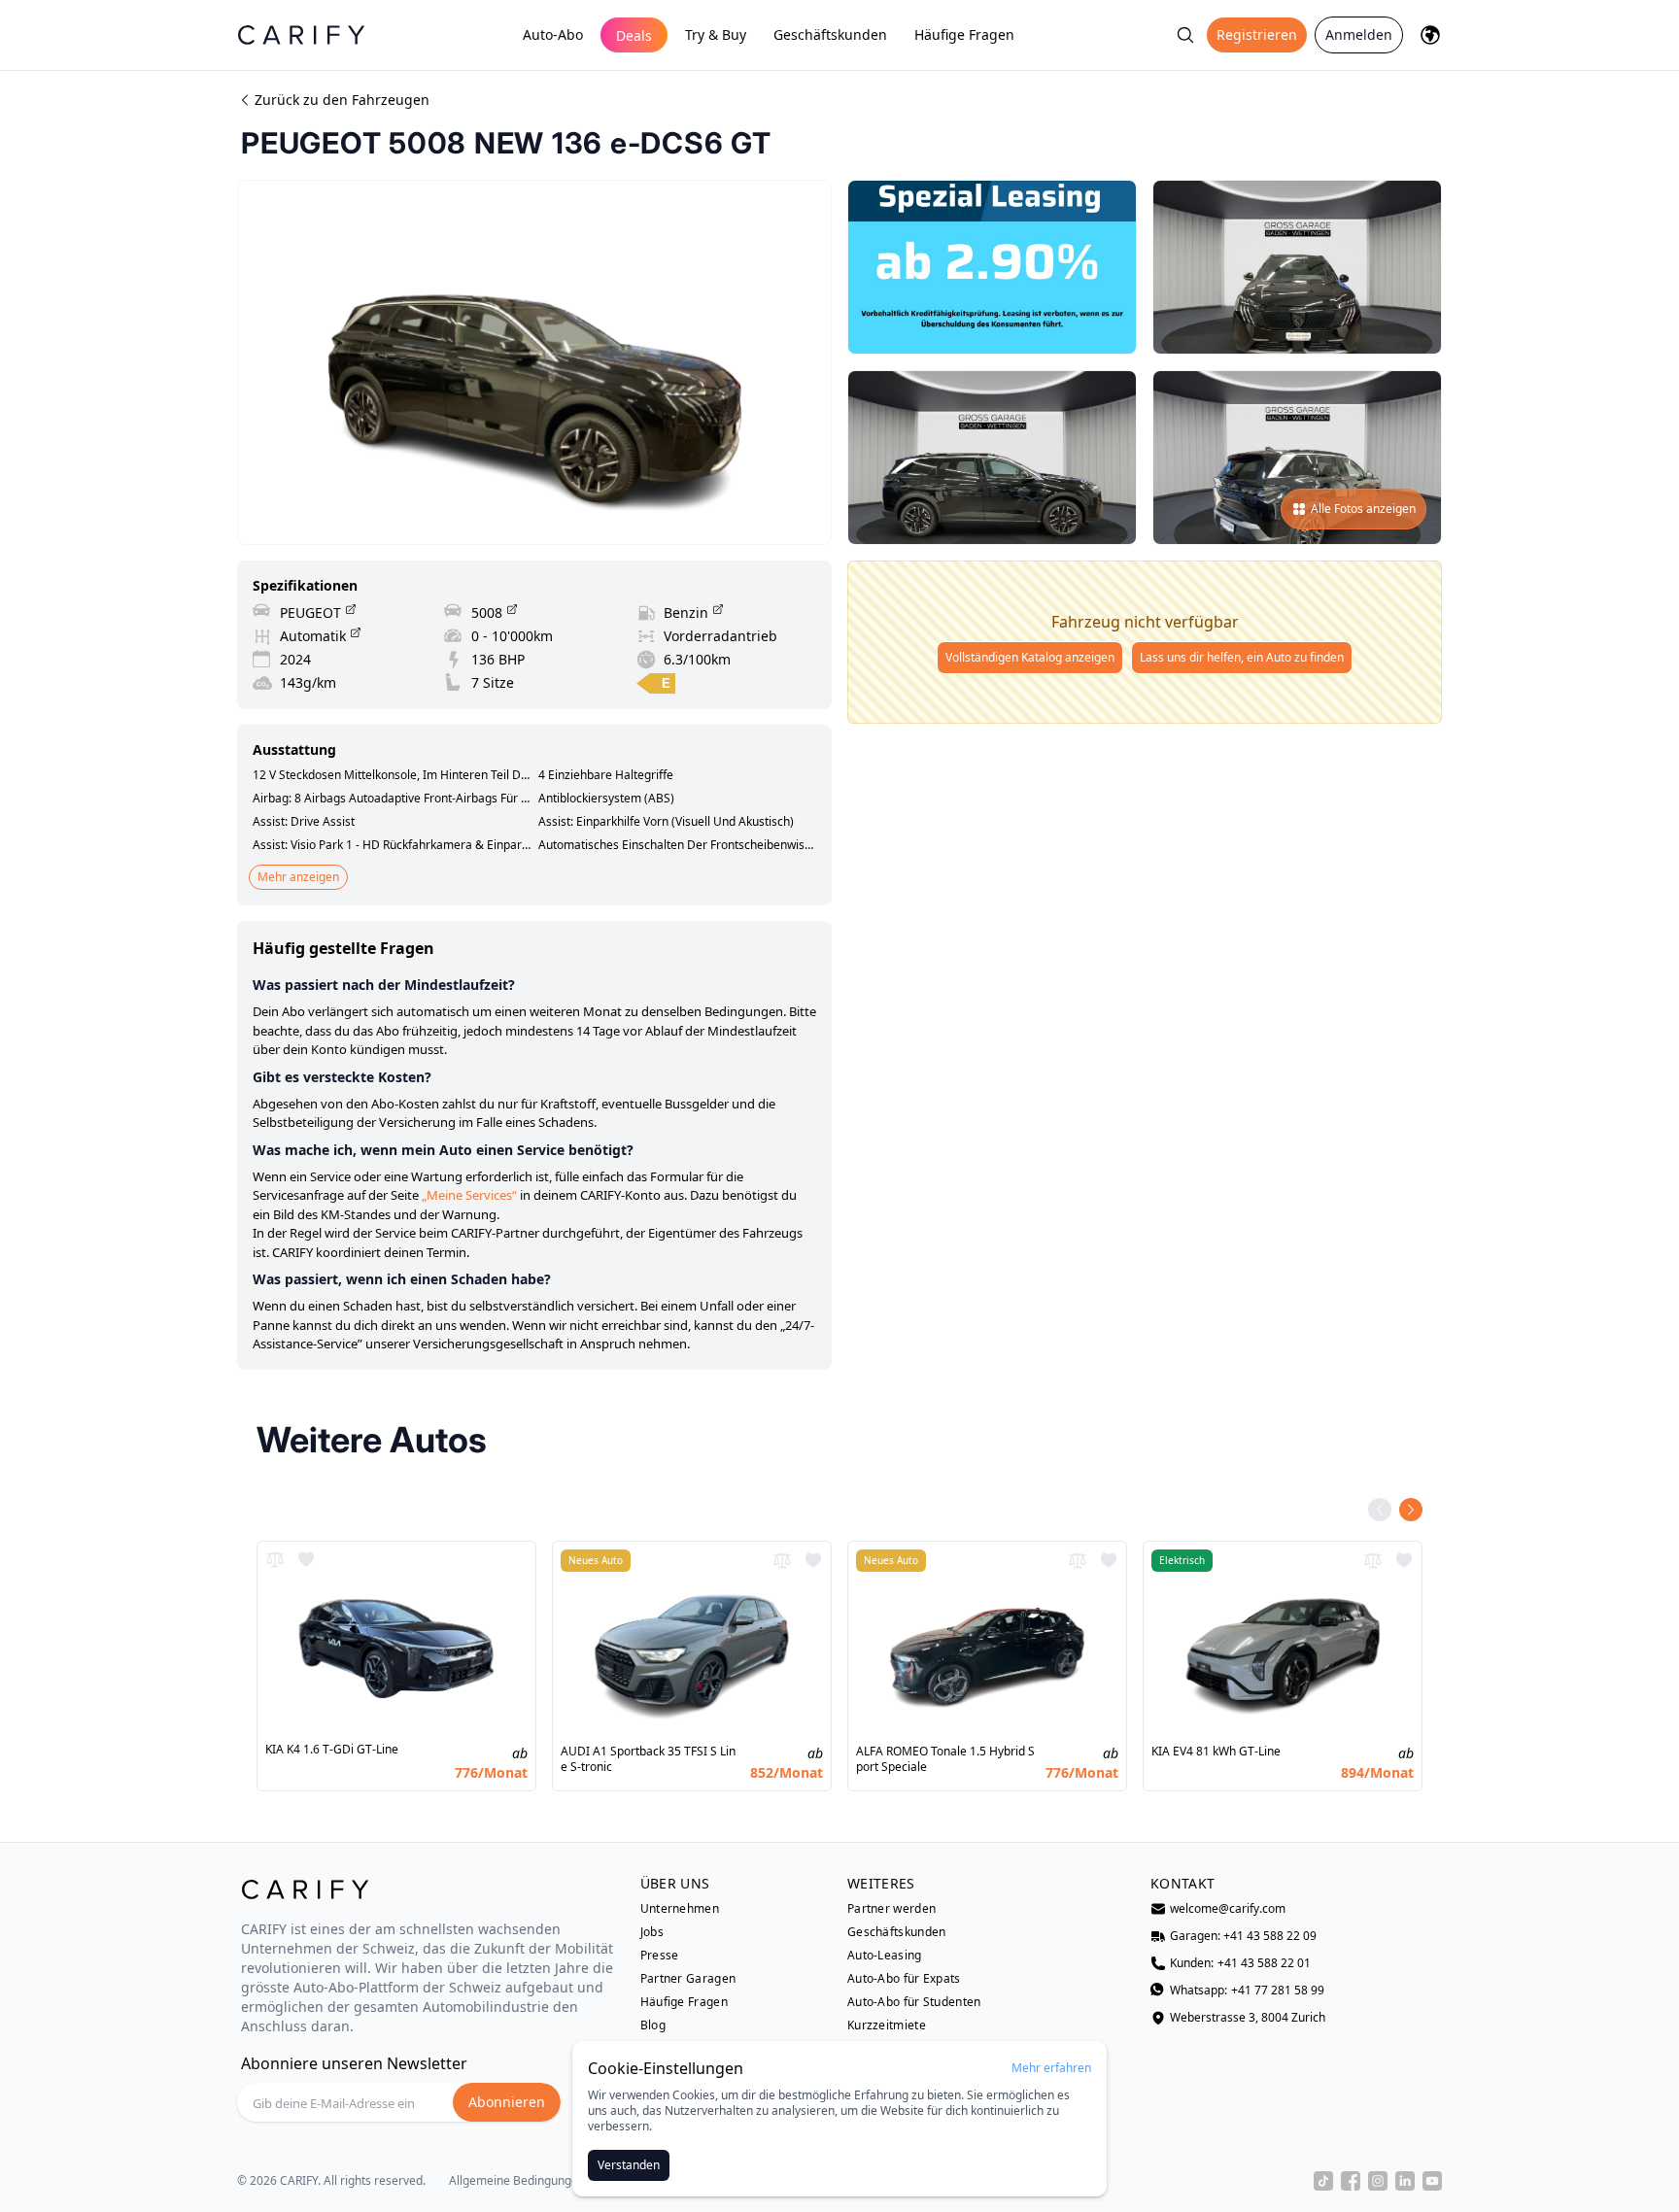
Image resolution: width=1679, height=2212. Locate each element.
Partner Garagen (688, 1979)
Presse (660, 1956)
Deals (634, 35)
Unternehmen (680, 1909)
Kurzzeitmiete (887, 2025)
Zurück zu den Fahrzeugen (342, 100)
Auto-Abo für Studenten (914, 2002)
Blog (653, 2025)
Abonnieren (507, 2102)
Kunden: (1240, 1963)
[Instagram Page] (1378, 2181)
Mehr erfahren (1051, 2068)
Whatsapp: (1247, 1991)
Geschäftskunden (830, 34)
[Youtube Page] (1432, 2181)
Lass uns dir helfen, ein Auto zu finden (1242, 657)
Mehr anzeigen (298, 877)
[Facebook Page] (1351, 2181)
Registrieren (1257, 34)
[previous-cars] (1380, 1510)
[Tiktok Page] (1323, 2181)
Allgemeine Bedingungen (517, 2181)
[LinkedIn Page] (1405, 2181)
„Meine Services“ (469, 1195)
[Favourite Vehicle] (306, 1559)
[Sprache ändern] (1430, 35)
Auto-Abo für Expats (904, 1979)
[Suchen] (1185, 35)
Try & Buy (716, 34)
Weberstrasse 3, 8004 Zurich (1248, 2018)
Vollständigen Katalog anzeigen (1030, 657)
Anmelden (1359, 34)
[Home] (301, 34)
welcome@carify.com (1228, 1909)
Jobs (652, 1932)
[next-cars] (1411, 1510)
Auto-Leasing (885, 1956)
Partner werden (891, 1909)
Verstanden (629, 2165)
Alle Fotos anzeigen (1363, 509)
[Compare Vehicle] (275, 1559)
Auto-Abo (553, 34)
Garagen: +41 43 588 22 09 (1243, 1936)
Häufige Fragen (964, 34)
